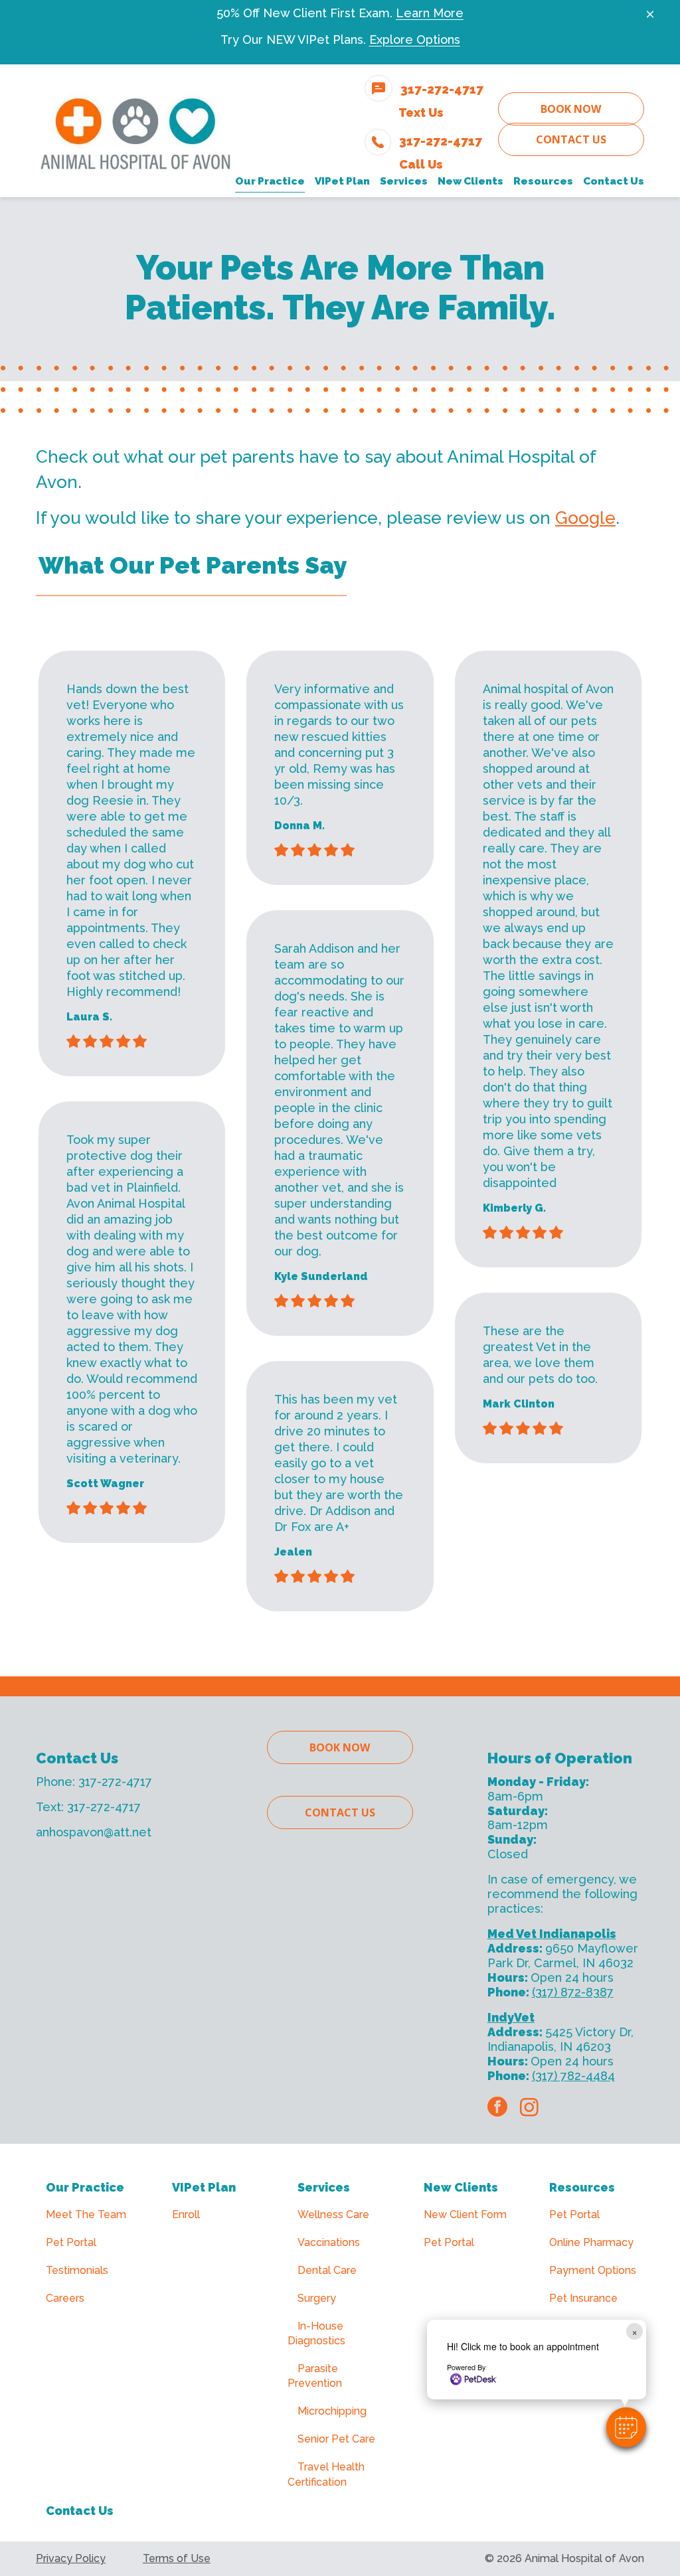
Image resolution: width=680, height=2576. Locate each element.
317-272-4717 (115, 1782)
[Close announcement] (650, 14)
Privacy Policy (71, 2558)
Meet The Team (86, 2214)
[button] (626, 2427)
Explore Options (415, 40)
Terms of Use (177, 2558)
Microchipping (332, 2411)
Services (324, 2187)
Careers (65, 2298)
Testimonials (77, 2270)
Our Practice (85, 2187)
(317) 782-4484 (573, 2076)
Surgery (317, 2298)
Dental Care (327, 2270)
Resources (582, 2187)
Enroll (186, 2214)
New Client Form (465, 2214)
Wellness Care (333, 2214)
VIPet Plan (204, 2187)
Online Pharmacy (591, 2242)
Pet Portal (71, 2242)
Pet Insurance (583, 2298)
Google (585, 518)
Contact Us (571, 139)
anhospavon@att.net (94, 1832)
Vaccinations (329, 2242)
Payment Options (593, 2270)
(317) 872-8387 (573, 1992)
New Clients (461, 2187)
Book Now (571, 109)
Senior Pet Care (336, 2439)
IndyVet (511, 2017)
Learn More (430, 13)
